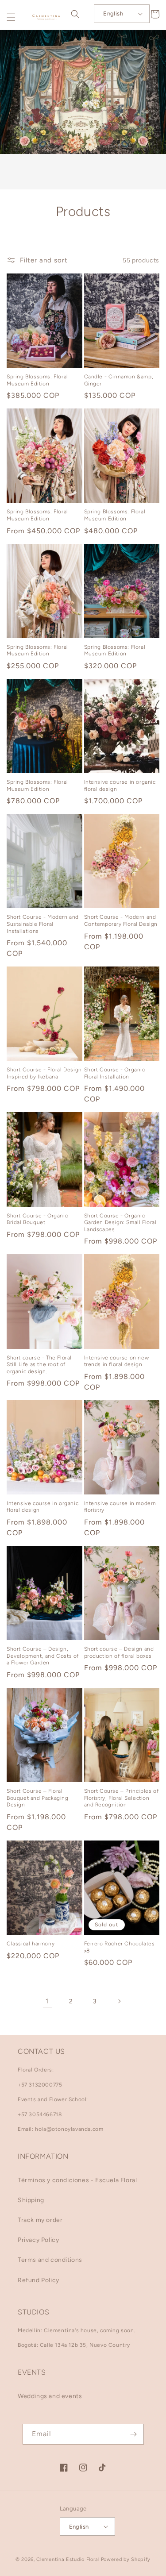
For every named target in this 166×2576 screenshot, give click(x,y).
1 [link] (47, 2001)
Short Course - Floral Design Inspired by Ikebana (44, 1073)
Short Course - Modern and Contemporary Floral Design (121, 920)
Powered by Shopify (126, 2559)
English (113, 13)
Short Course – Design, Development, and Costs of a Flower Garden (43, 1656)
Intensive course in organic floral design (120, 786)
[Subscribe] (134, 2434)
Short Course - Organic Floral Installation (115, 1073)
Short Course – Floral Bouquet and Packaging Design (38, 1798)
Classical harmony (31, 1944)
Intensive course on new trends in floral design (117, 1361)
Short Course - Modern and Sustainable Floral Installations (43, 924)
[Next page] (119, 2001)
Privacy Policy (38, 2240)
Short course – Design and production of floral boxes (119, 1652)
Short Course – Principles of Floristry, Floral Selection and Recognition (122, 1798)
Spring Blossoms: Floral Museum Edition (37, 380)
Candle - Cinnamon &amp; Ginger (119, 380)
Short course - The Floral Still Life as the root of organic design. (39, 1365)
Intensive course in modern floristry (120, 1507)
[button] (11, 17)
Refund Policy (39, 2280)
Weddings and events (50, 2396)
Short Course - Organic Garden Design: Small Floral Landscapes (120, 1223)
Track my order (40, 2220)
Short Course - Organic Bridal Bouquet (37, 1219)
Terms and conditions (50, 2260)
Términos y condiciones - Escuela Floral (77, 2180)
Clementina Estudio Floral (68, 2559)
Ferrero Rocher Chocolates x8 (120, 1947)
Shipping (31, 2200)
